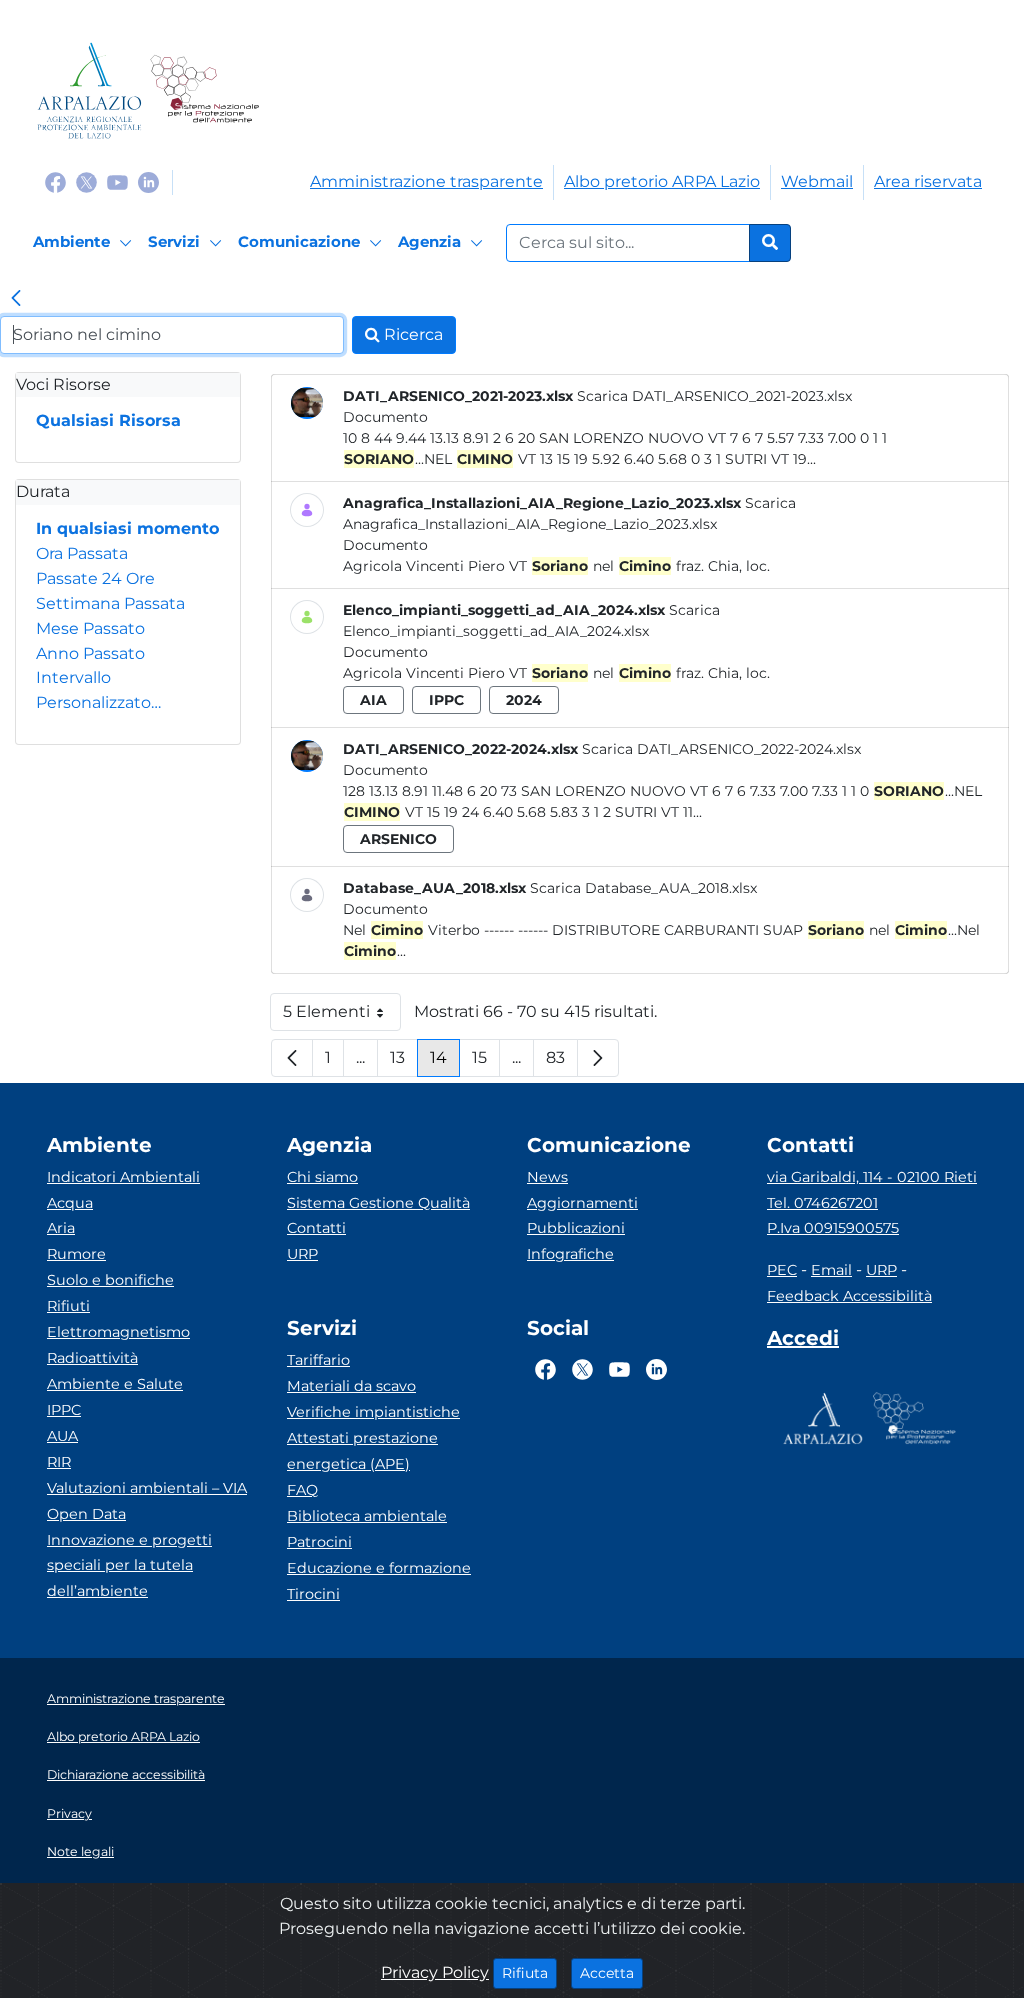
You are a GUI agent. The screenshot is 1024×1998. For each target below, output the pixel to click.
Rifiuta (529, 1972)
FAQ (302, 1490)
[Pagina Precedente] (292, 1058)
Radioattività (92, 1358)
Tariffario (318, 1360)
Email (831, 1270)
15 (486, 1062)
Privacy (69, 1813)
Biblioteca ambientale (367, 1516)
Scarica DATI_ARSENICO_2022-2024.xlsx (721, 749)
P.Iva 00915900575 (833, 1228)
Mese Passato (90, 628)
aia (373, 700)
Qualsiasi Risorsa (108, 420)
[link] (16, 300)
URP (302, 1254)
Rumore (76, 1254)
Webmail (817, 181)
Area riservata (928, 181)
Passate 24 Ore (95, 578)
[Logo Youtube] (117, 181)
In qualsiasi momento (127, 528)
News (547, 1177)
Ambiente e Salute (115, 1384)
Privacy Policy (435, 1972)
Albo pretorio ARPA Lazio (662, 181)
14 (445, 1062)
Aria (61, 1228)
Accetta (611, 1972)
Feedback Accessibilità (849, 1296)
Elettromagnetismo (118, 1332)
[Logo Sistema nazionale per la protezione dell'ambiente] (204, 90)
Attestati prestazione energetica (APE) (362, 1451)
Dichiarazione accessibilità (126, 1774)
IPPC (64, 1410)
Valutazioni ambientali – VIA (147, 1488)
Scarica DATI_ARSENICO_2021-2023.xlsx (714, 396)
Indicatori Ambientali (123, 1177)
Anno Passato (90, 653)
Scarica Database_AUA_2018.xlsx (643, 888)
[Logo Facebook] (55, 181)
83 (562, 1062)
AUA (62, 1436)
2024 (524, 700)
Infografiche (570, 1254)
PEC (782, 1270)
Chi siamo (322, 1177)
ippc (446, 700)
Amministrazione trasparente (426, 181)
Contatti (316, 1228)
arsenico (398, 839)
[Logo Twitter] (86, 181)
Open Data (86, 1514)
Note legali (80, 1851)
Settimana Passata (110, 603)
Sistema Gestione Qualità (378, 1203)
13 (404, 1062)
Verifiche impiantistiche (373, 1412)
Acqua (70, 1203)
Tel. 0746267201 (822, 1203)
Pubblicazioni (576, 1228)
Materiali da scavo (351, 1386)
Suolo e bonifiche (110, 1280)
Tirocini (313, 1594)
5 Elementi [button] (342, 1016)
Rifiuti (68, 1306)
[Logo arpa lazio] (89, 90)
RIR (59, 1462)
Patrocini (319, 1542)
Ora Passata (82, 553)
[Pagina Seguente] (598, 1058)
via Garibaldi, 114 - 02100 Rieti (872, 1177)
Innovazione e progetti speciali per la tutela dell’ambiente (129, 1566)
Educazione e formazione (379, 1568)
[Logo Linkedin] (148, 181)
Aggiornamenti (582, 1203)
